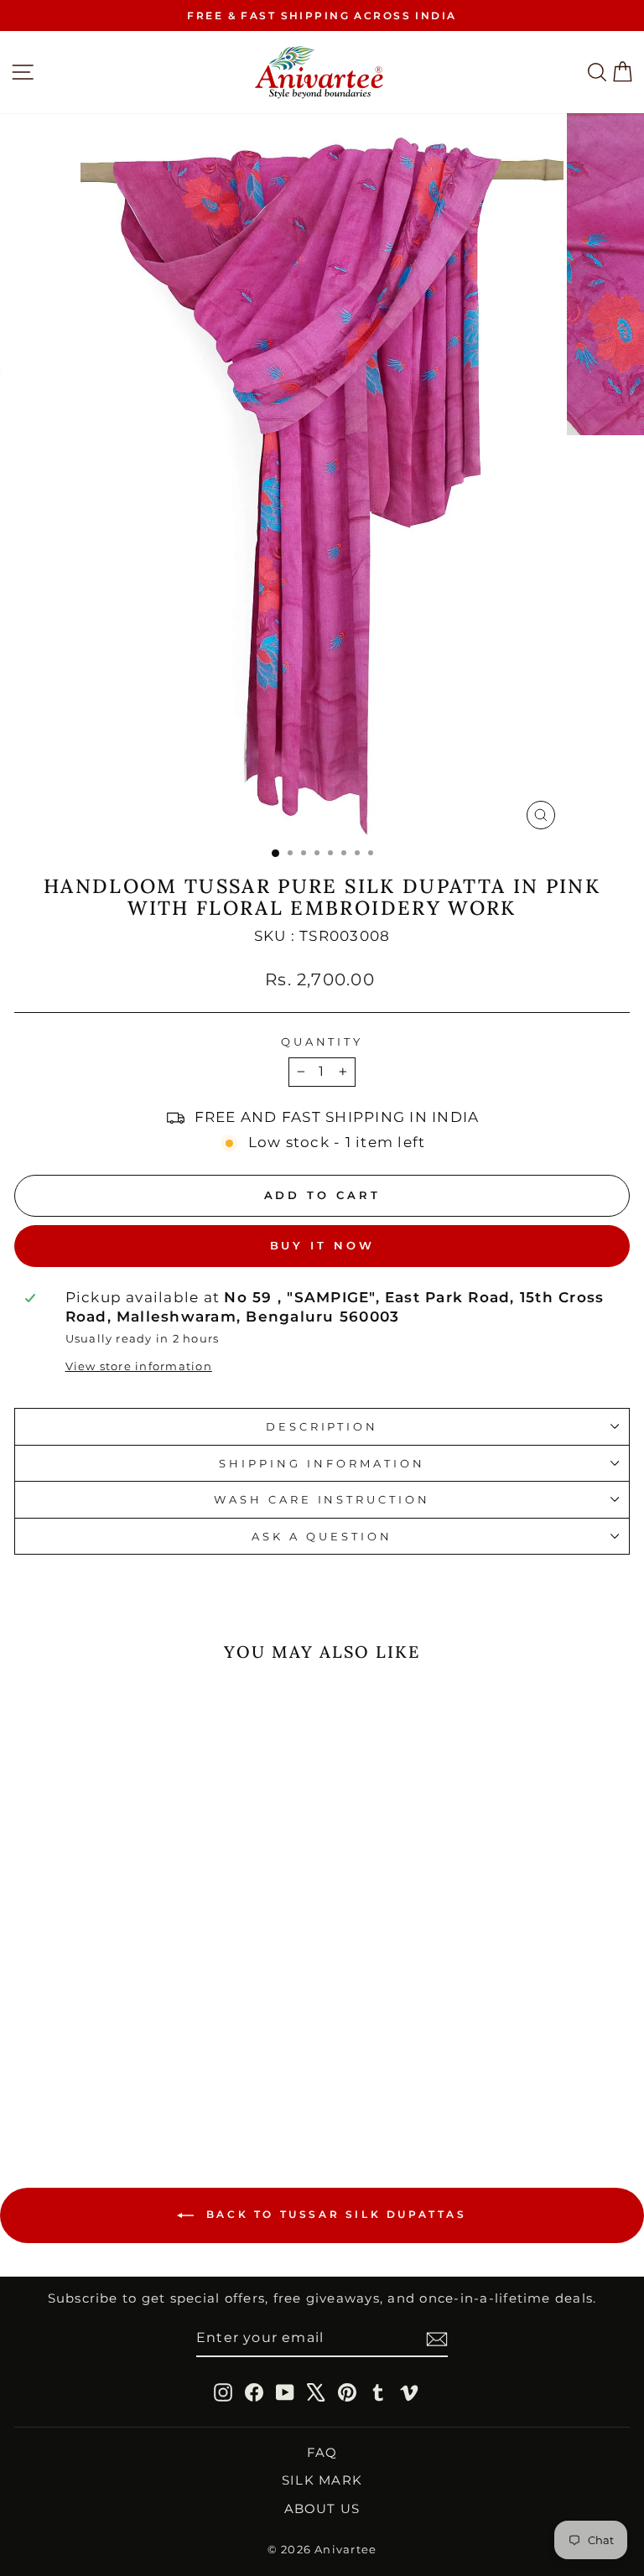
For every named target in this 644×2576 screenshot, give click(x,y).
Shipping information (322, 1463)
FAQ (322, 2452)
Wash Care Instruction (322, 1499)
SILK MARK (322, 2480)
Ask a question (322, 1536)
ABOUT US (322, 2508)
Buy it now (322, 1245)
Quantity (322, 1041)
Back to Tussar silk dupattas (333, 2215)
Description (322, 1426)
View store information (139, 1366)
